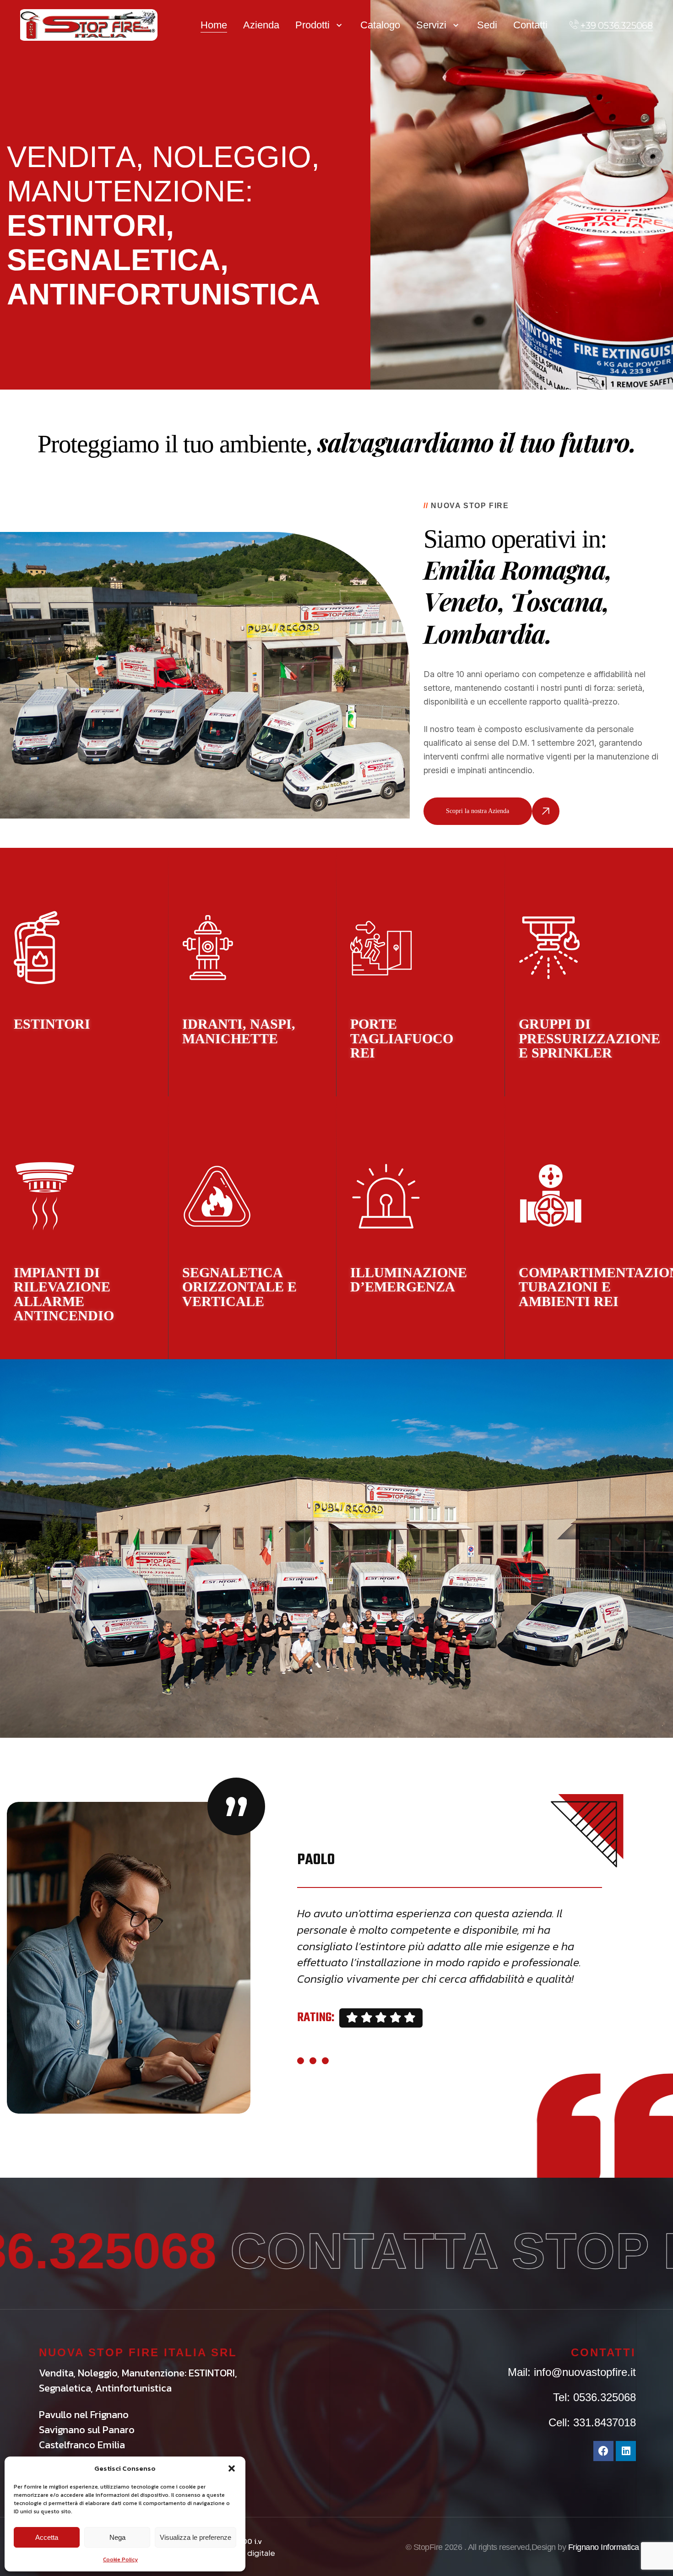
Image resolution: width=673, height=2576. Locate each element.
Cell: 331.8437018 (592, 2422)
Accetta (47, 2537)
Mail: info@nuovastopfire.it (572, 2372)
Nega (117, 2537)
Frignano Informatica (604, 2547)
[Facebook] (603, 2451)
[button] (232, 2468)
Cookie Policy (120, 2560)
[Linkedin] (626, 2451)
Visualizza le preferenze (195, 2537)
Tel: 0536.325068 (594, 2397)
